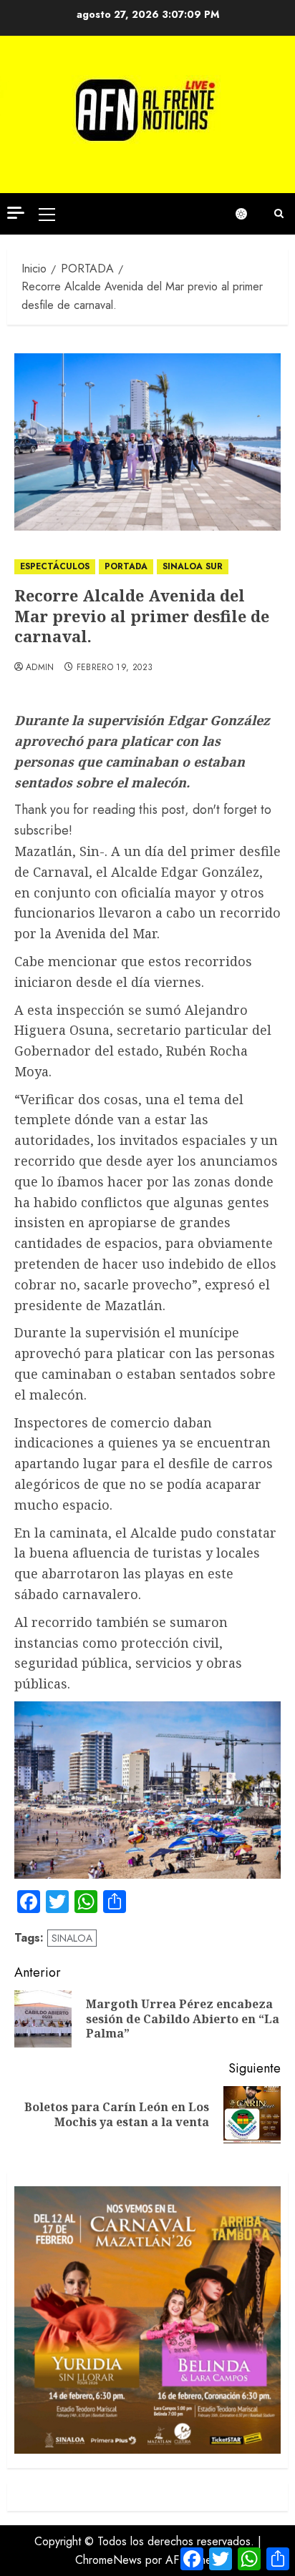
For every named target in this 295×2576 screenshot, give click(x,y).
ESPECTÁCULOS (55, 566)
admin (40, 668)
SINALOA (72, 1938)
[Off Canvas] (16, 213)
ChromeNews (108, 2560)
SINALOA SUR (193, 566)
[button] (47, 214)
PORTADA (126, 566)
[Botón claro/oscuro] (248, 214)
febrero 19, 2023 (115, 668)
